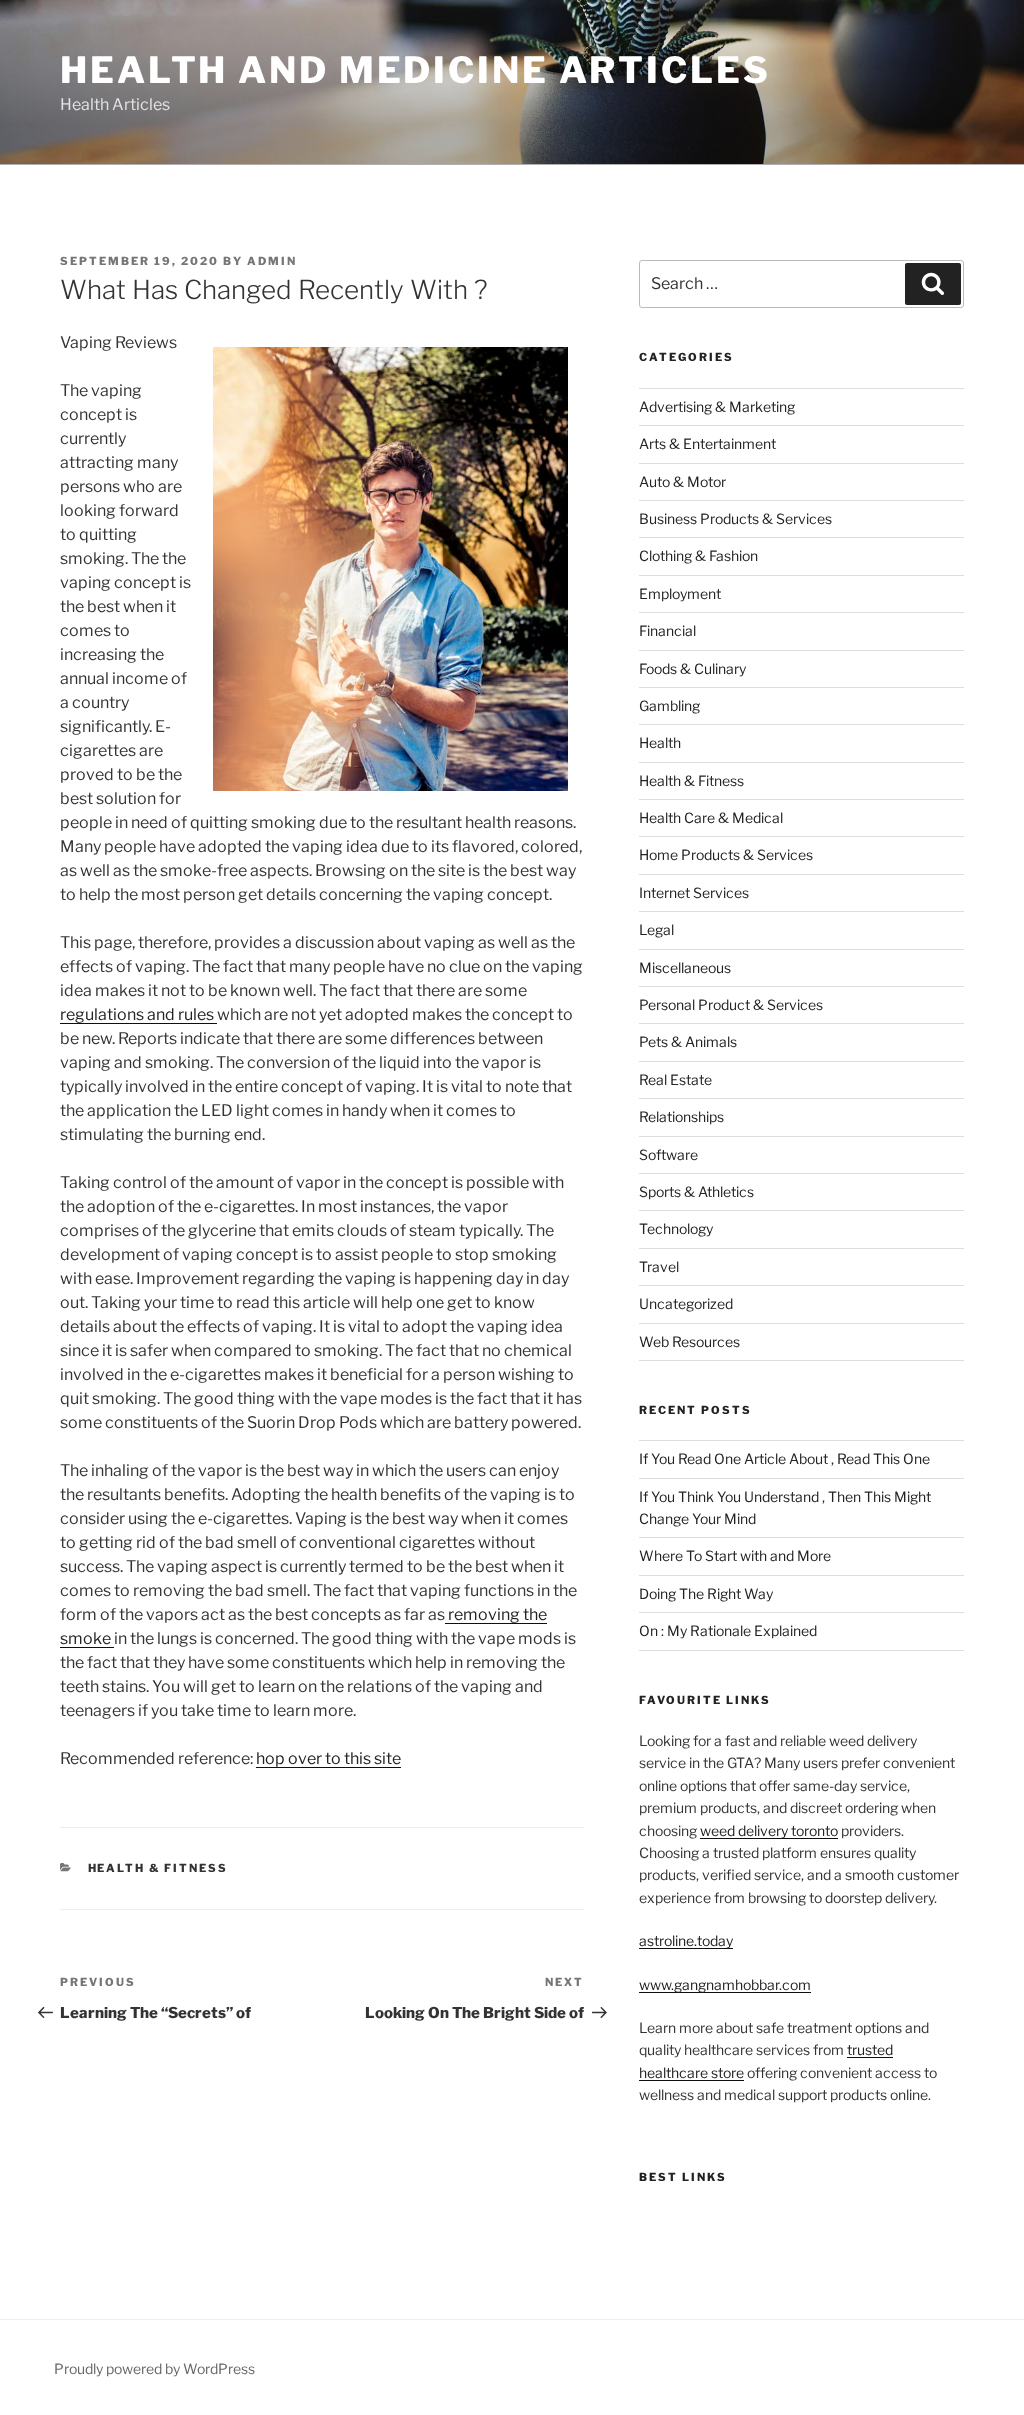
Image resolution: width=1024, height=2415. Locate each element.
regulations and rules (138, 1014)
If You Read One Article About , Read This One (784, 1458)
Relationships (681, 1116)
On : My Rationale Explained (728, 1630)
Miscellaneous (685, 967)
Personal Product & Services (731, 1004)
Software (668, 1154)
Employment (680, 593)
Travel (659, 1266)
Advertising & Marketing (717, 406)
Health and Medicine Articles (415, 70)
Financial (667, 630)
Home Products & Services (726, 854)
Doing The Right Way (706, 1593)
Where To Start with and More (735, 1555)
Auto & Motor (682, 481)
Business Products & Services (735, 518)
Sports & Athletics (696, 1191)
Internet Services (694, 892)
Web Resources (689, 1341)
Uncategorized (686, 1303)
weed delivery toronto (769, 1830)
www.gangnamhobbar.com (725, 1984)
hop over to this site (328, 1758)
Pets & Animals (688, 1041)
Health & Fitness (158, 1868)
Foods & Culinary (692, 668)
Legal (656, 929)
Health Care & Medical (711, 817)
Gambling (669, 705)
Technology (676, 1228)
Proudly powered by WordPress (154, 2368)
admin (272, 261)
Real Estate (675, 1079)
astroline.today (686, 1940)
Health (660, 742)
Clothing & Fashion (698, 555)
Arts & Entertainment (707, 443)
